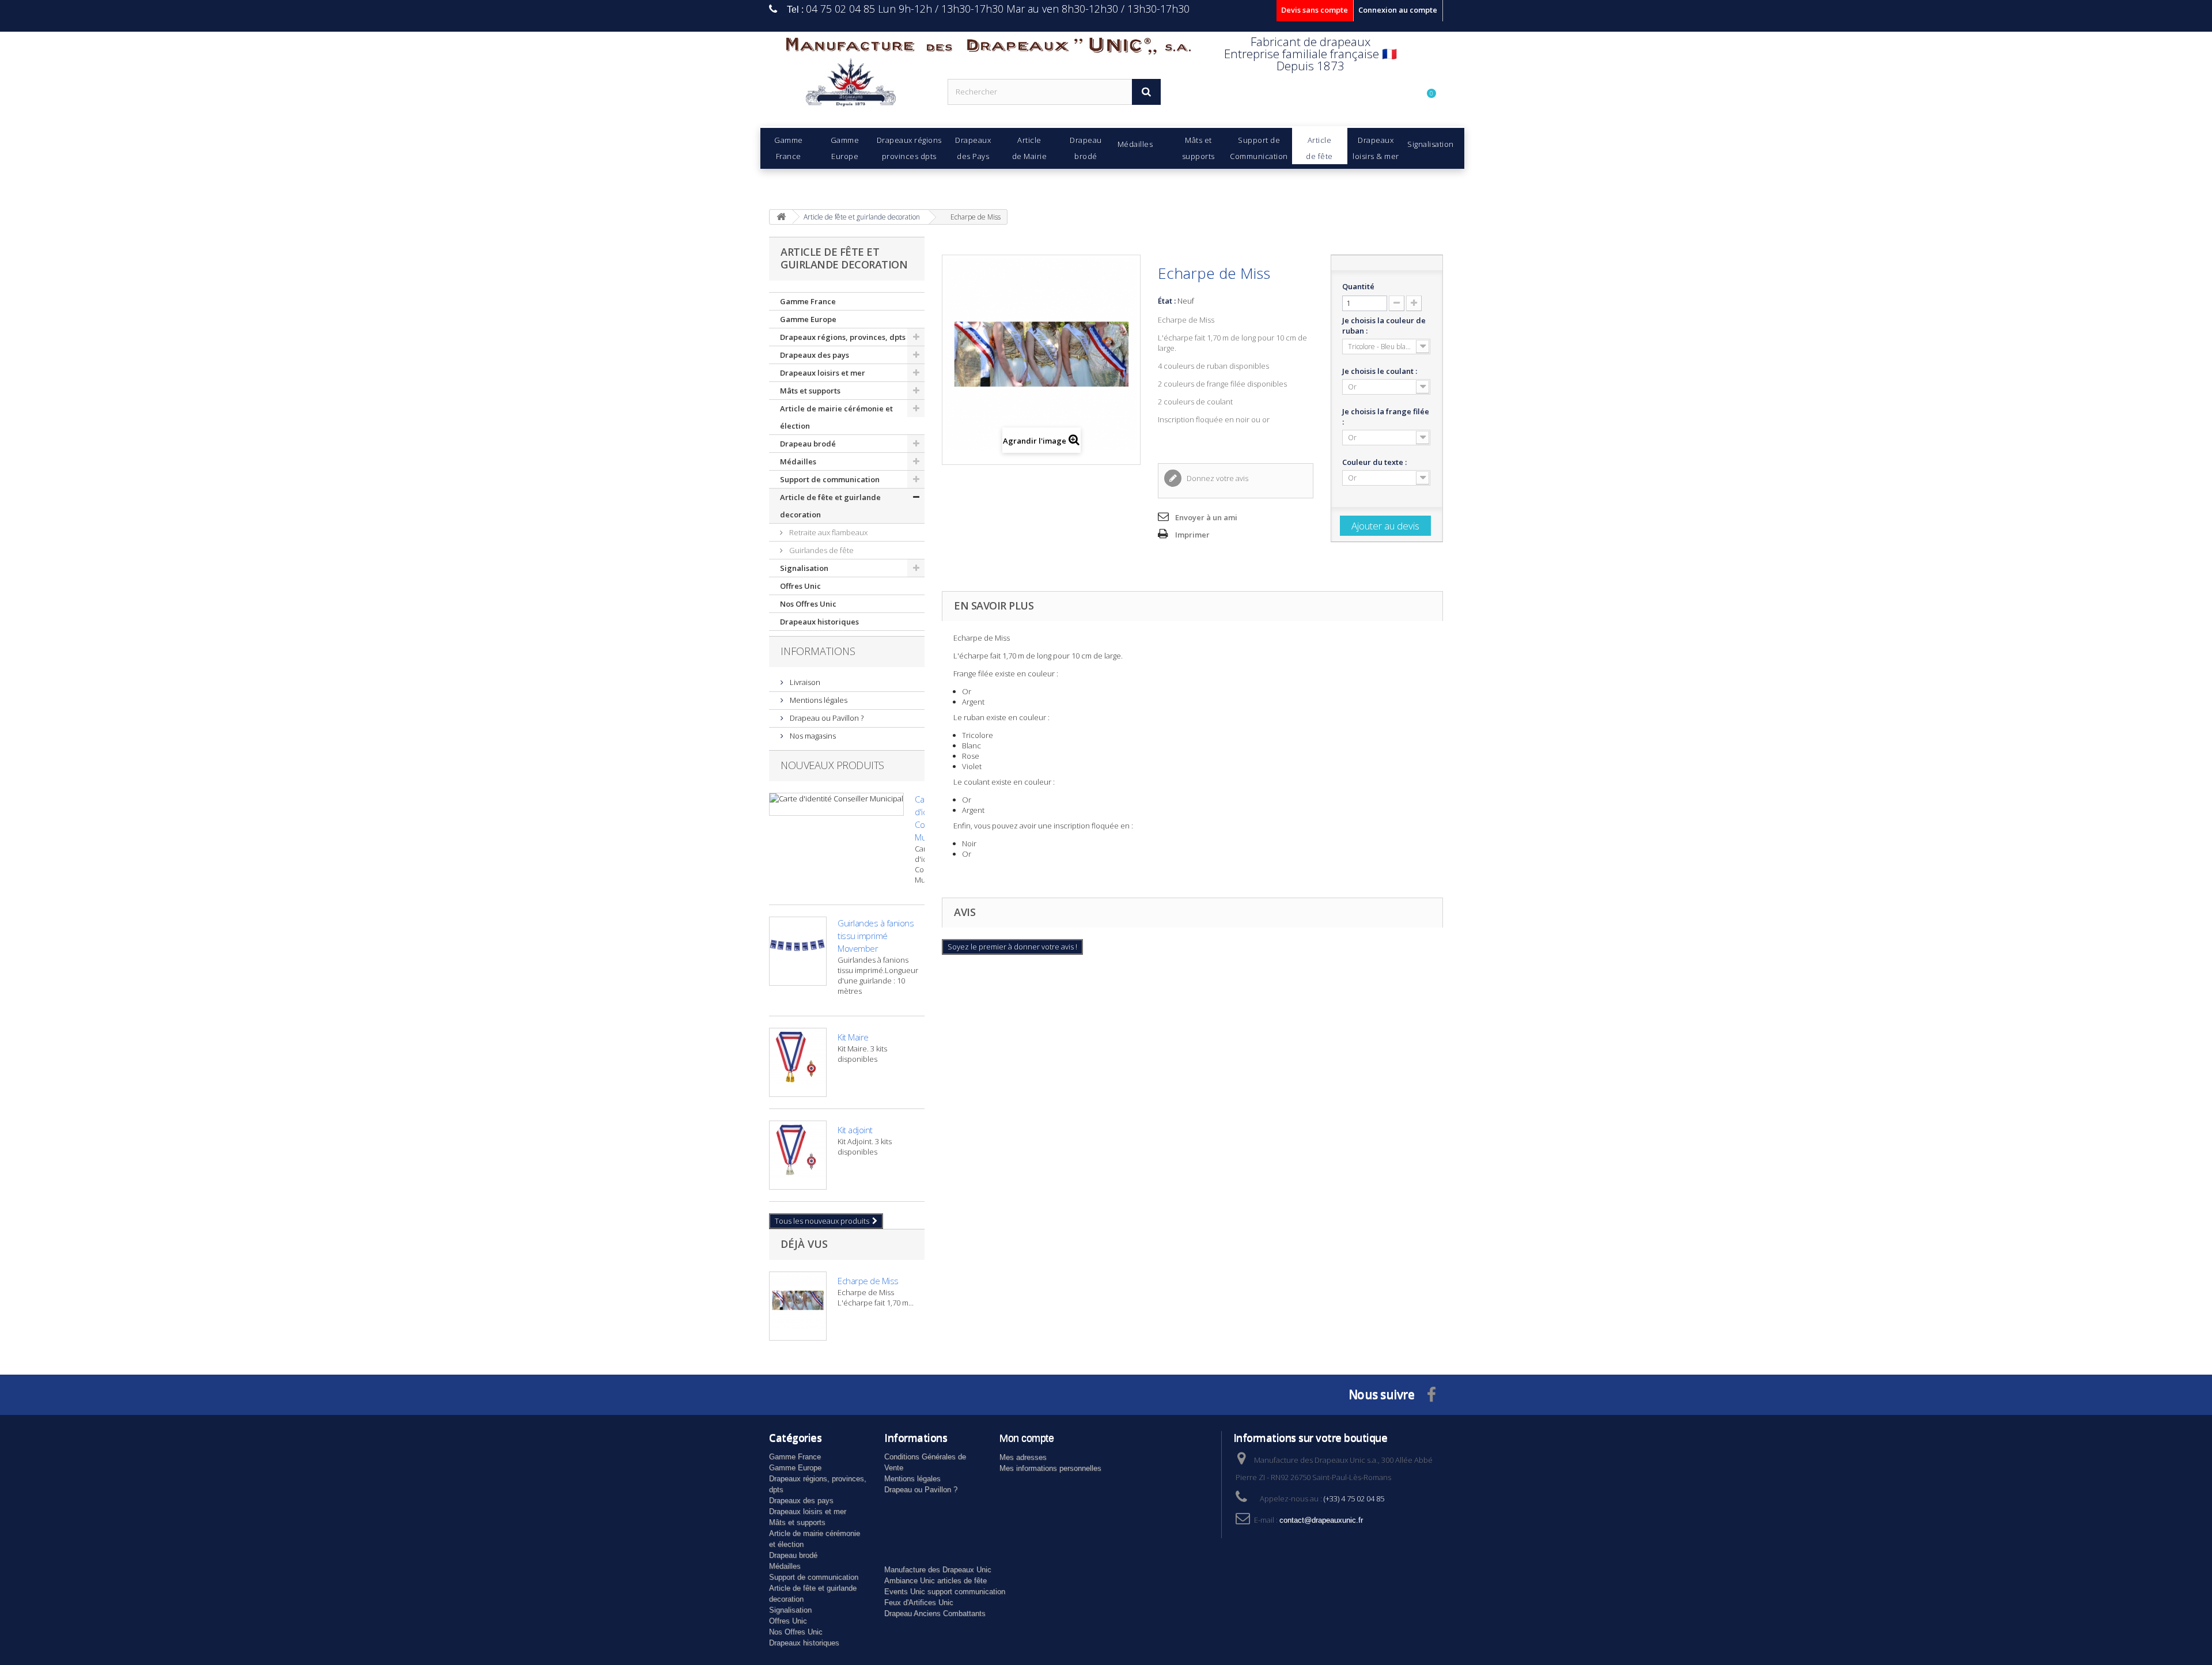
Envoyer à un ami (1206, 517)
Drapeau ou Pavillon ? (826, 718)
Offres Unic (800, 586)
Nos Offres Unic (808, 604)
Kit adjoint (855, 1130)
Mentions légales (818, 700)
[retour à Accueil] (781, 217)
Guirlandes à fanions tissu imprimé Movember (876, 936)
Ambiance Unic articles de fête (935, 1581)
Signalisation (804, 568)
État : (1167, 301)
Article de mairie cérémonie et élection (836, 417)
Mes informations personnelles (1050, 1468)
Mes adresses (1023, 1457)
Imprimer (1192, 535)
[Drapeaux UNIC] (850, 86)
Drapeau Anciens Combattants (935, 1613)
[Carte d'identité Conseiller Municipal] (836, 804)
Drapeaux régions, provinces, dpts (843, 337)
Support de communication (830, 479)
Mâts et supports (810, 391)
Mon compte (1027, 1438)
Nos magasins (812, 736)
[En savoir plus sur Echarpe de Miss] (798, 1306)
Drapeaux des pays (815, 355)
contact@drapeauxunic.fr (1321, 1520)
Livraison (804, 682)
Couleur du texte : (1375, 462)
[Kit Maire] (798, 1062)
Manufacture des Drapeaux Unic (938, 1570)
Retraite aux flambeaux (827, 532)
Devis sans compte (1315, 10)
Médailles (798, 461)
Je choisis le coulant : (1380, 371)
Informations (818, 651)
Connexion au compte (1398, 10)
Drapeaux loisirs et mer (823, 373)
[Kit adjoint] (798, 1155)
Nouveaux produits (832, 765)
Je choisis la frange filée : (1386, 417)
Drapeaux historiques (819, 622)
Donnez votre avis (1217, 478)
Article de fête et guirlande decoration (830, 506)
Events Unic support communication (945, 1592)
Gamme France (808, 301)
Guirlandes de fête (821, 550)
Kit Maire (853, 1037)
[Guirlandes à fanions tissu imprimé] (798, 951)
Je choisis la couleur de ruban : (1384, 326)
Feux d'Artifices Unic (919, 1602)
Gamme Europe (808, 319)
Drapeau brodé (808, 444)
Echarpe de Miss (868, 1281)
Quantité (1358, 286)
